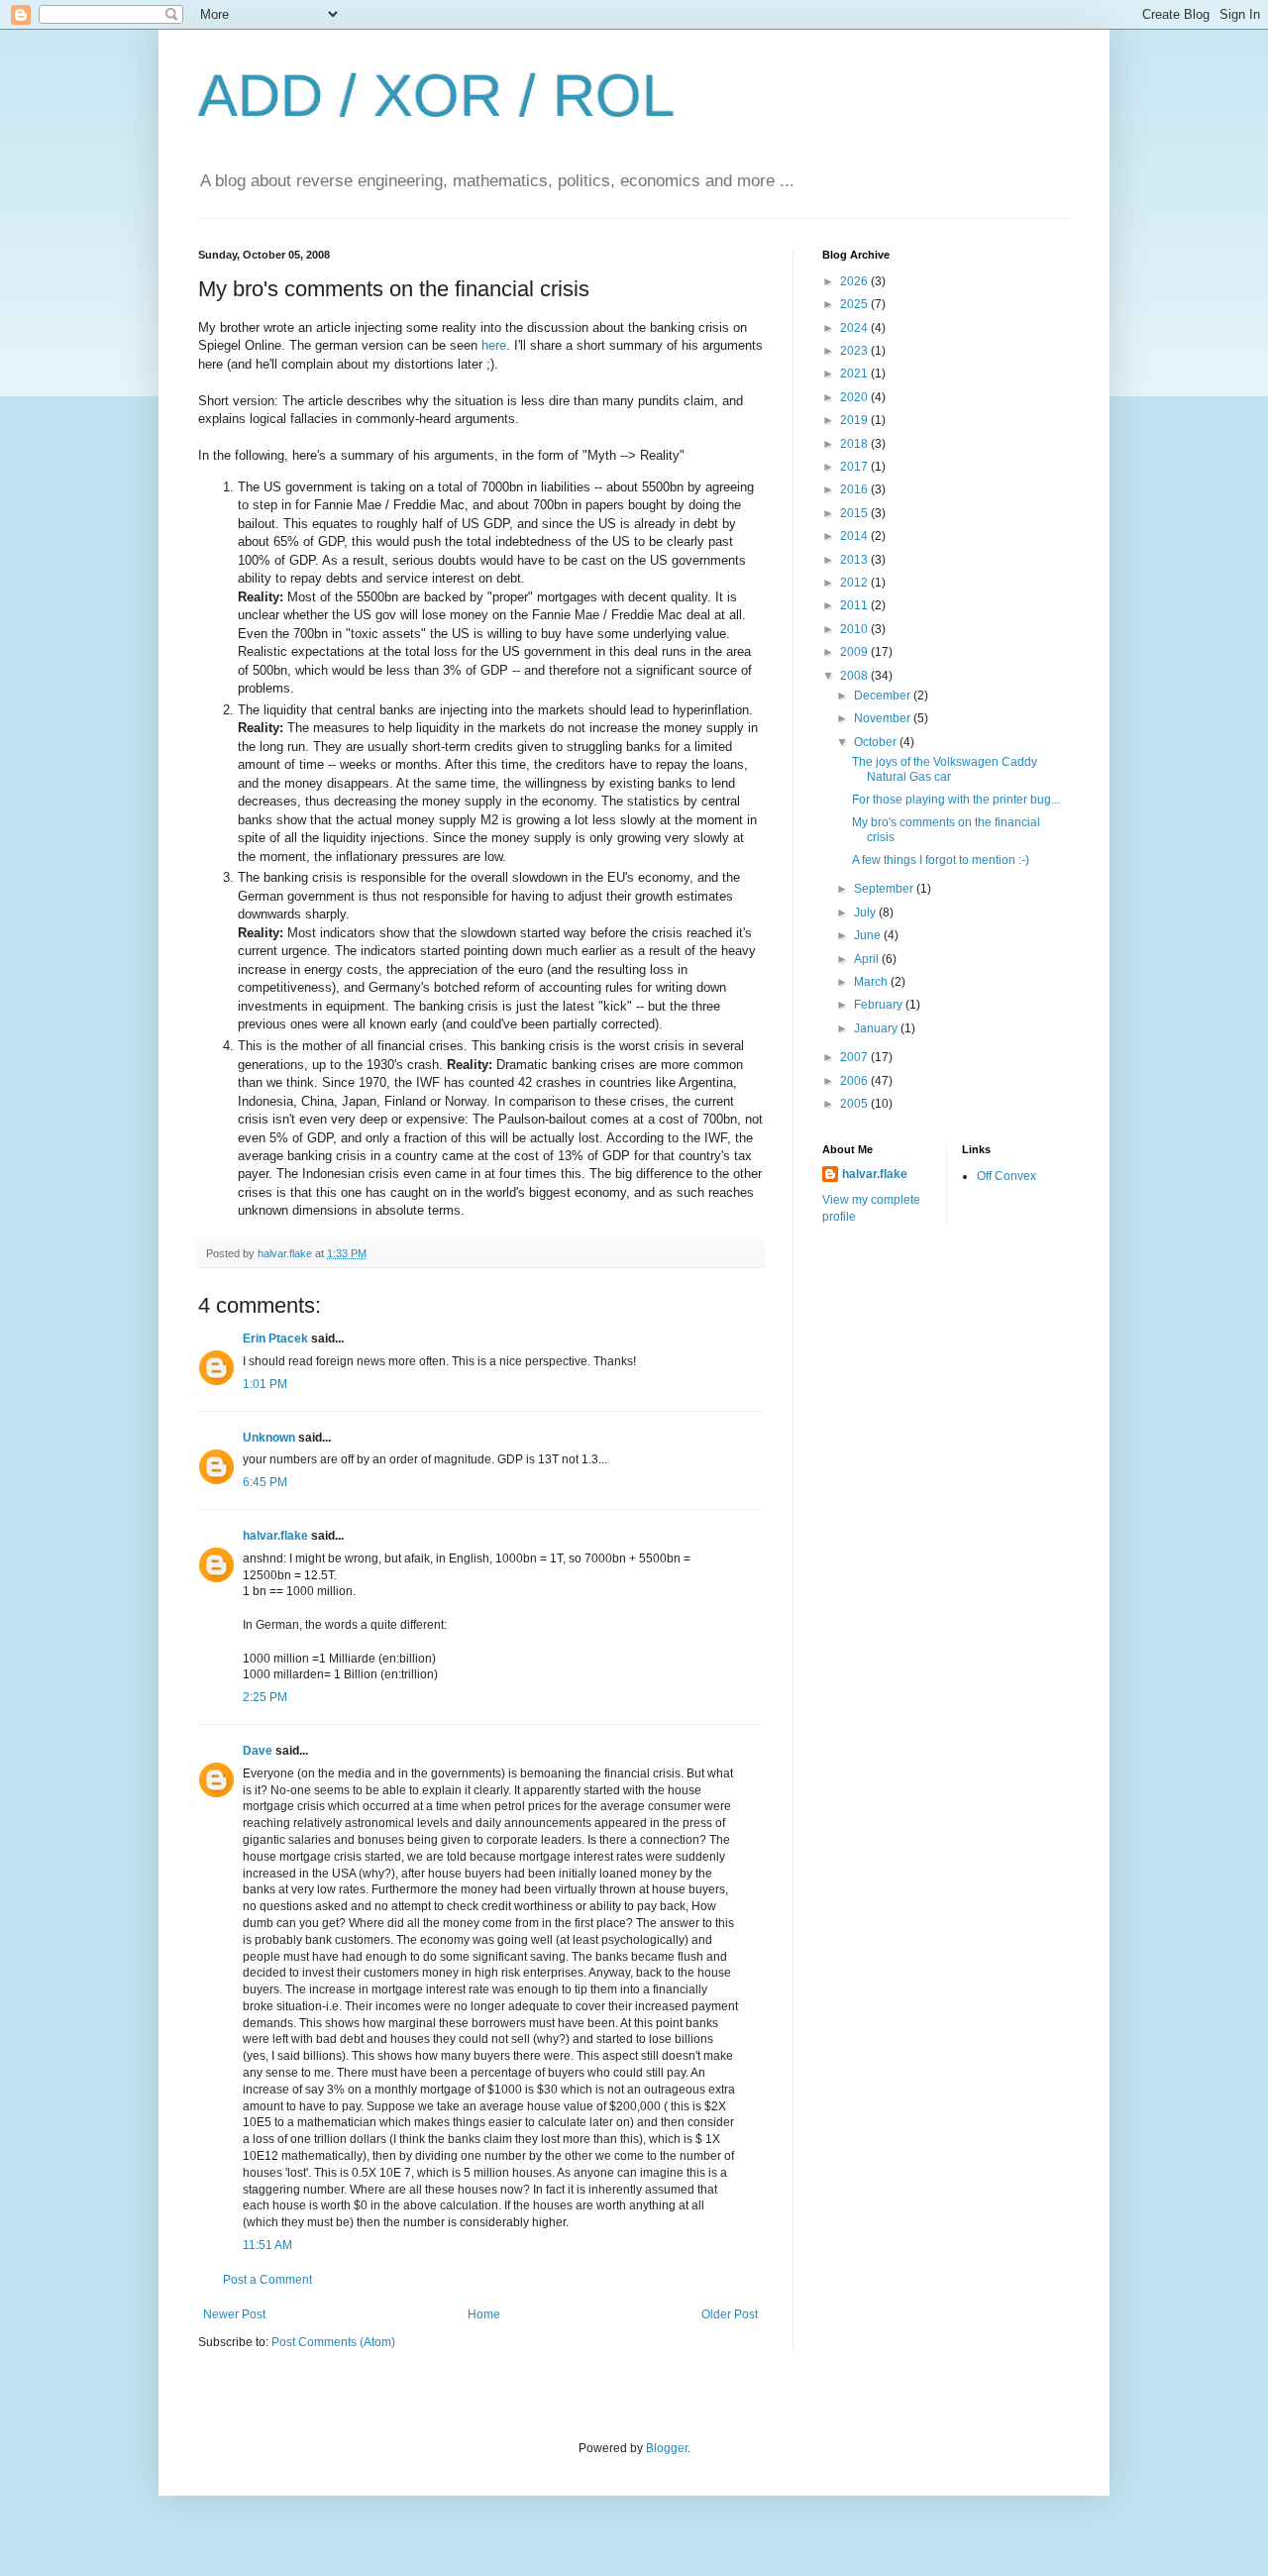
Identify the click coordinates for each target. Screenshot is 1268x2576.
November (884, 718)
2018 (855, 444)
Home (484, 2314)
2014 (855, 536)
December (884, 696)
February (880, 1005)
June (869, 935)
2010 (855, 629)
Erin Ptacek (275, 1339)
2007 (855, 1057)
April (868, 959)
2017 (855, 467)
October (877, 742)
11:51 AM (267, 2245)
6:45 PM (265, 1482)
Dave (258, 1751)
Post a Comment (267, 2280)
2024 (855, 328)
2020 (855, 397)
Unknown (269, 1438)
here (494, 345)
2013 (855, 560)
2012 (855, 583)
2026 (855, 281)
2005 (855, 1104)
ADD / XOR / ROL (436, 96)
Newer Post (234, 2314)
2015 (855, 513)
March (872, 982)
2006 (855, 1081)
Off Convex (1006, 1176)
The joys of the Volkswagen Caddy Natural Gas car (945, 769)
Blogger (667, 2448)
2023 (855, 351)
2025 (855, 304)
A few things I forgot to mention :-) (941, 860)
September (885, 889)
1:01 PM (265, 1384)
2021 (855, 374)
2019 (855, 420)
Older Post (730, 2314)
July (866, 912)
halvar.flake (275, 1536)
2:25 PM (265, 1697)
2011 (855, 605)
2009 (855, 652)
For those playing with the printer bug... (956, 800)
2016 (855, 489)
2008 (855, 676)
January (877, 1028)
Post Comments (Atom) (333, 2342)
